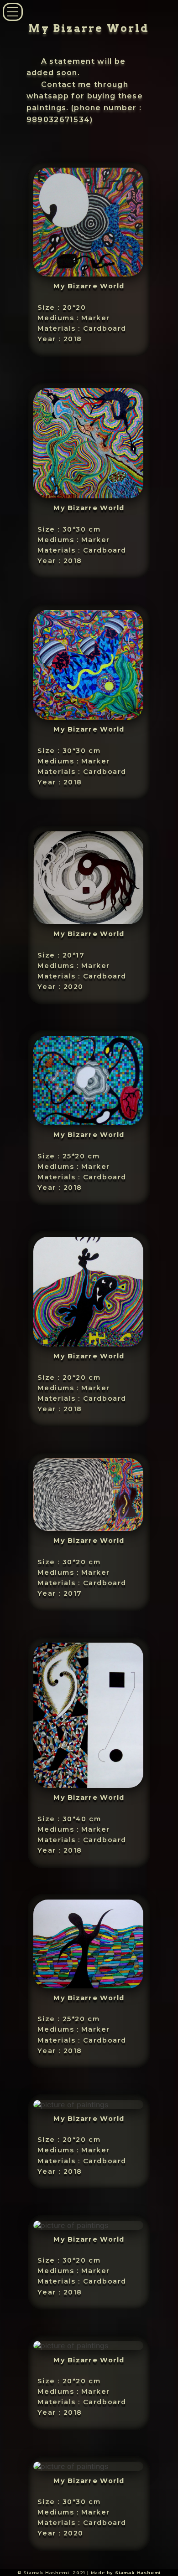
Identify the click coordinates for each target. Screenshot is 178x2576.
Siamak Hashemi (138, 2573)
